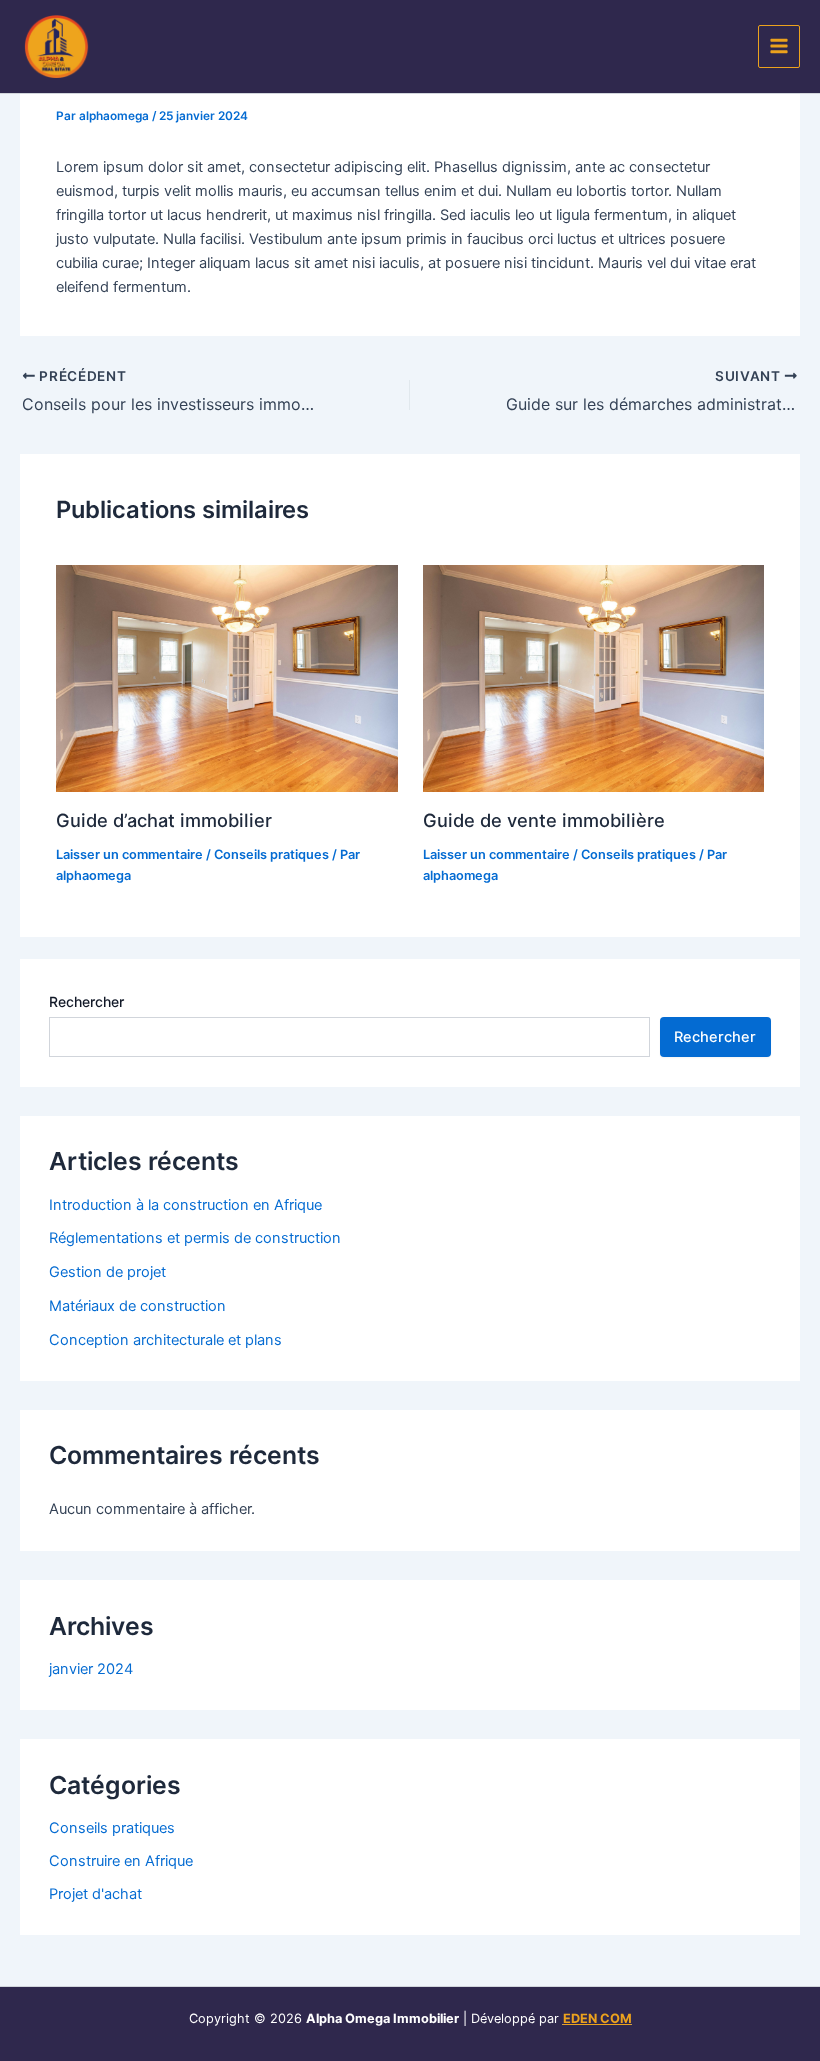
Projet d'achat (95, 1894)
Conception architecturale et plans (165, 1340)
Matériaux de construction (137, 1306)
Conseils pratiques (271, 854)
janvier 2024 (91, 1669)
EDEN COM (597, 2018)
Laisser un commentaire (129, 854)
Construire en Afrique (121, 1861)
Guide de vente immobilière (544, 820)
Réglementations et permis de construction (195, 1238)
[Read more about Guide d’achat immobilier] (226, 678)
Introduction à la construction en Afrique (185, 1205)
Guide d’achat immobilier (164, 820)
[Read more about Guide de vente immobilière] (593, 678)
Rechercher (86, 1001)
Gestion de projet (107, 1272)
